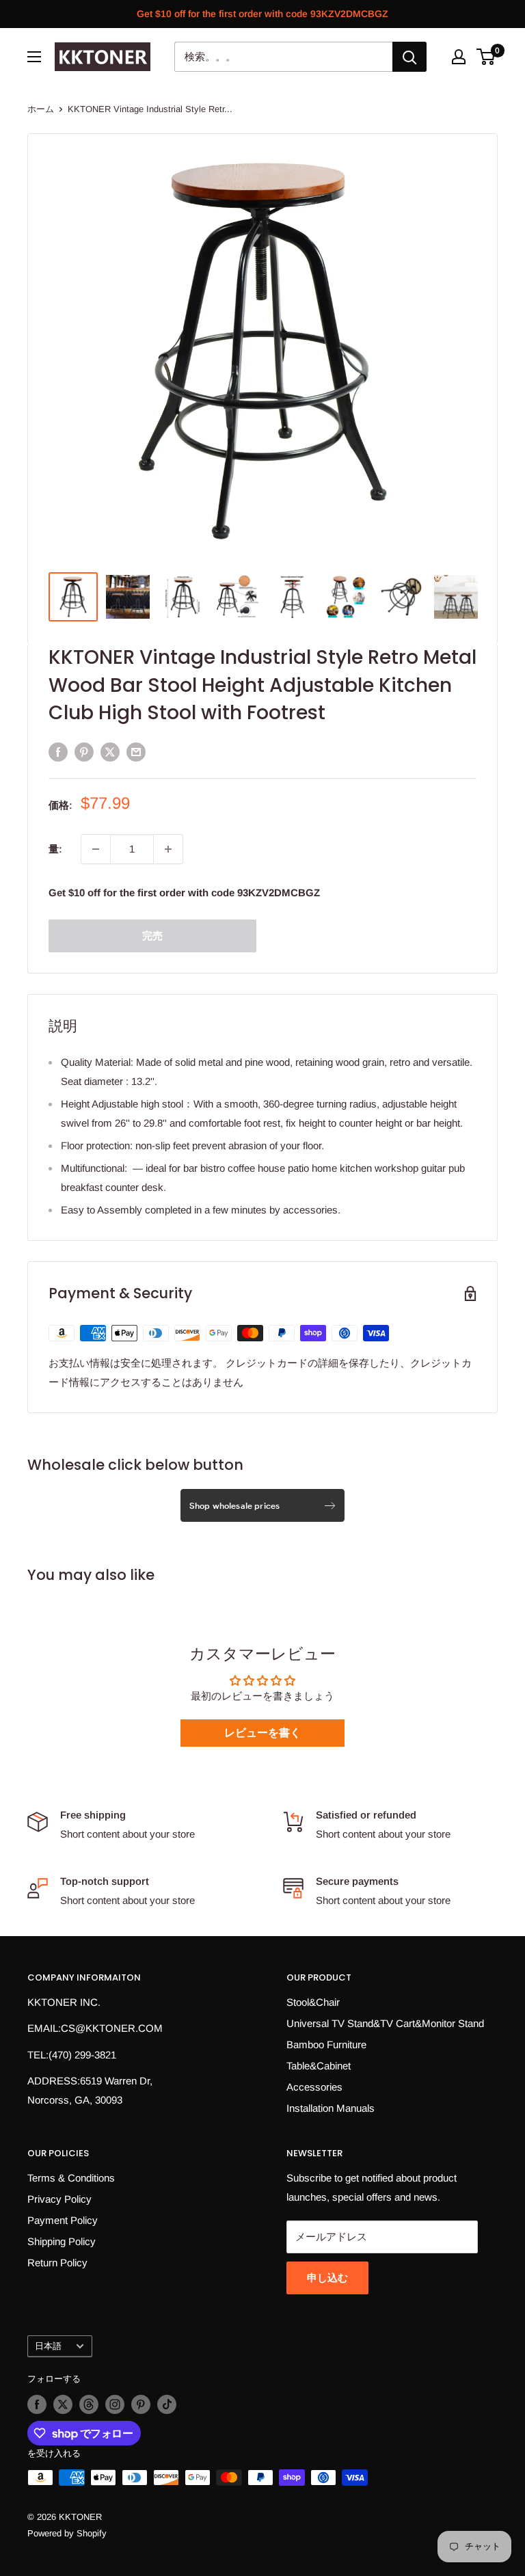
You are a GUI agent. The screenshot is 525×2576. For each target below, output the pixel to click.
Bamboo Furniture (326, 2044)
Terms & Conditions (71, 2178)
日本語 (48, 2346)
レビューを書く (262, 1733)
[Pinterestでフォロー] (141, 2404)
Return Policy (57, 2263)
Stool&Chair (313, 2002)
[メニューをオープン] (34, 57)
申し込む (327, 2278)
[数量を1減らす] (96, 849)
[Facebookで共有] (58, 752)
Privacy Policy (59, 2199)
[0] (486, 57)
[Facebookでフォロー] (37, 2404)
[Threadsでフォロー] (89, 2404)
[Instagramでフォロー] (115, 2404)
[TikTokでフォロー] (167, 2404)
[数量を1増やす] (168, 849)
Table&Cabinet (319, 2066)
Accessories (314, 2087)
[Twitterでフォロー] (63, 2404)
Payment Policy (63, 2220)
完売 (152, 936)
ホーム (41, 109)
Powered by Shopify (67, 2533)
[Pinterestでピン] (84, 752)
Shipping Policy (62, 2241)
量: (55, 849)
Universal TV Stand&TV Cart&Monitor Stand (385, 2023)
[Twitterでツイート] (110, 752)
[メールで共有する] (136, 752)
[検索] (409, 57)
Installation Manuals (331, 2108)
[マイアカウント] (459, 57)
